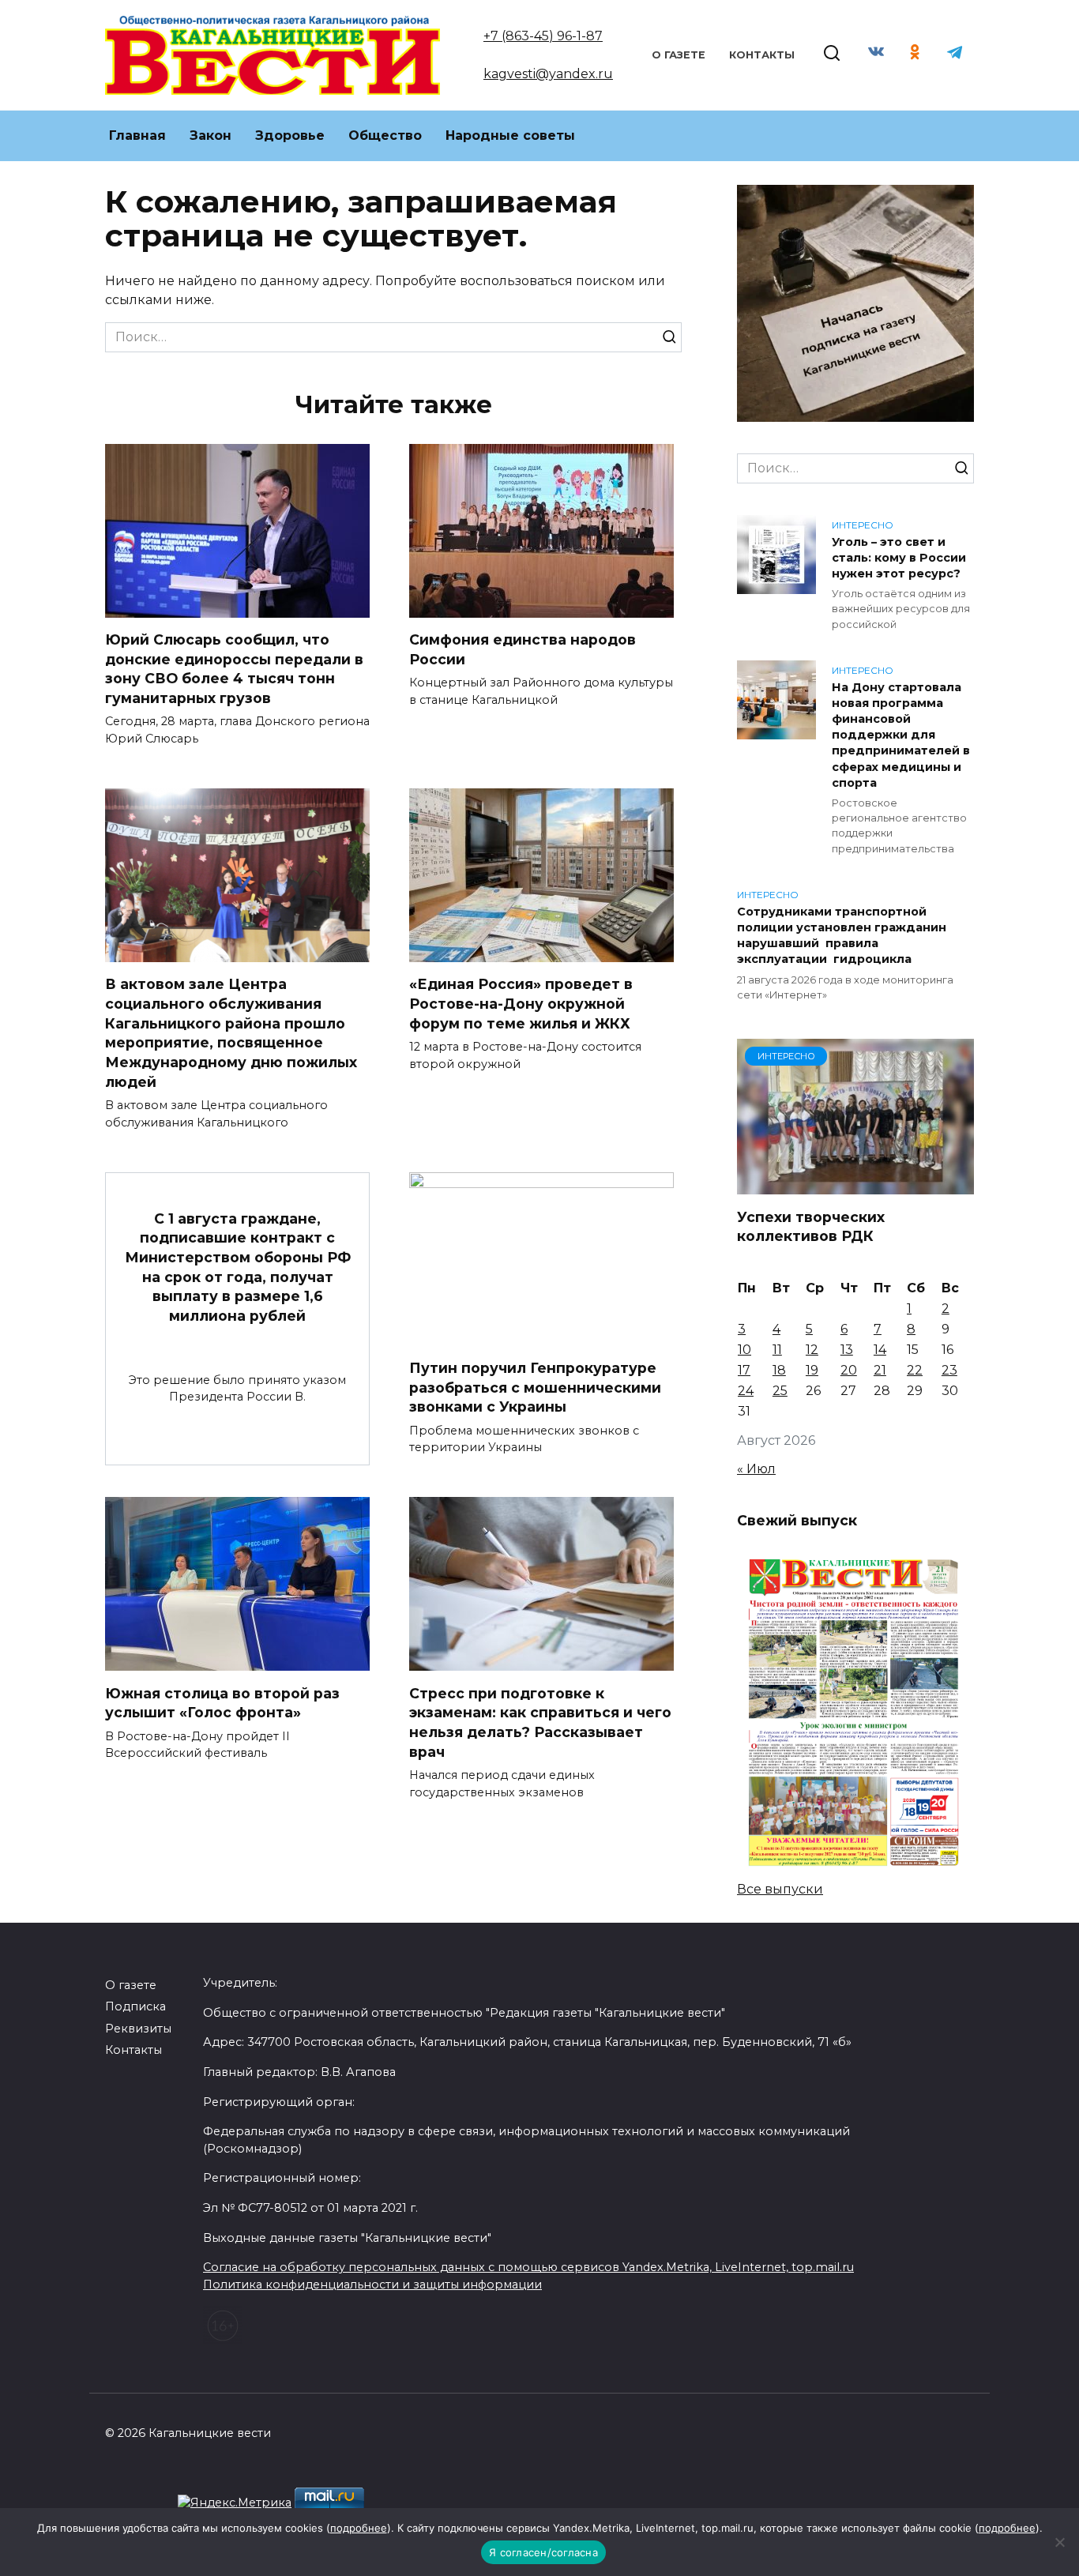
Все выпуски (780, 1889)
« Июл (756, 1469)
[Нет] (1059, 2542)
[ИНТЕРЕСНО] (855, 1185)
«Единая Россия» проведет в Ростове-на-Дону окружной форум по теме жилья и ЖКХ (521, 1003)
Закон (211, 135)
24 (746, 1391)
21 (880, 1370)
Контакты (762, 55)
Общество (385, 135)
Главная (137, 135)
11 (777, 1350)
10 (744, 1350)
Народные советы (510, 135)
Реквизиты (138, 2029)
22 (915, 1370)
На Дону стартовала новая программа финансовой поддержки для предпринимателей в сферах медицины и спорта (901, 735)
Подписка (135, 2006)
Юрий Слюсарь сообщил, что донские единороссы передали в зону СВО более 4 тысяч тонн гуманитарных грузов (234, 669)
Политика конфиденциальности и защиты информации (372, 2285)
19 (812, 1370)
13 (847, 1350)
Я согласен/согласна (543, 2552)
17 (744, 1370)
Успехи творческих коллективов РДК (811, 1226)
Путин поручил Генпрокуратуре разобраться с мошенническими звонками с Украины (535, 1387)
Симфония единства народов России (523, 649)
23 (949, 1370)
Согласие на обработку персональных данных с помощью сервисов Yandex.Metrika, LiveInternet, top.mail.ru (528, 2267)
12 (812, 1350)
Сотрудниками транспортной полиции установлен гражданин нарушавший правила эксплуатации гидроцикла (842, 935)
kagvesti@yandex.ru (548, 74)
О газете (679, 55)
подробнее (359, 2528)
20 (849, 1370)
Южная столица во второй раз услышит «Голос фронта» (222, 1702)
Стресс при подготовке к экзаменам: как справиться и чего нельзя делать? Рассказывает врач (540, 1722)
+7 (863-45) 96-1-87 (543, 36)
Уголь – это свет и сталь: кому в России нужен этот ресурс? (899, 558)
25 (780, 1391)
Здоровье (290, 135)
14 (880, 1350)
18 (779, 1370)
